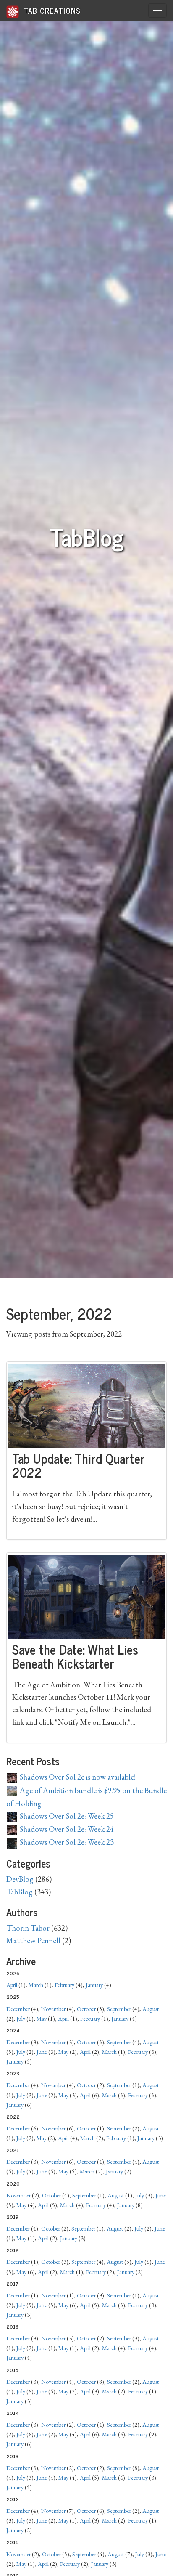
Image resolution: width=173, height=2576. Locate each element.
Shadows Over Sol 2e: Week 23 (66, 1842)
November (53, 2009)
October (86, 2009)
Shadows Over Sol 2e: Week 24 (66, 1829)
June (42, 2052)
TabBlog (20, 1892)
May (42, 2019)
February (64, 1985)
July (21, 2019)
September (119, 2009)
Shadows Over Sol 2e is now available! (77, 1777)
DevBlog (20, 1879)
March (36, 1985)
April (12, 1985)
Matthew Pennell (33, 1941)
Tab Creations (51, 11)
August (151, 2009)
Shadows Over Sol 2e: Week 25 (66, 1816)
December (18, 2009)
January (94, 1985)
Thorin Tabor (28, 1928)
